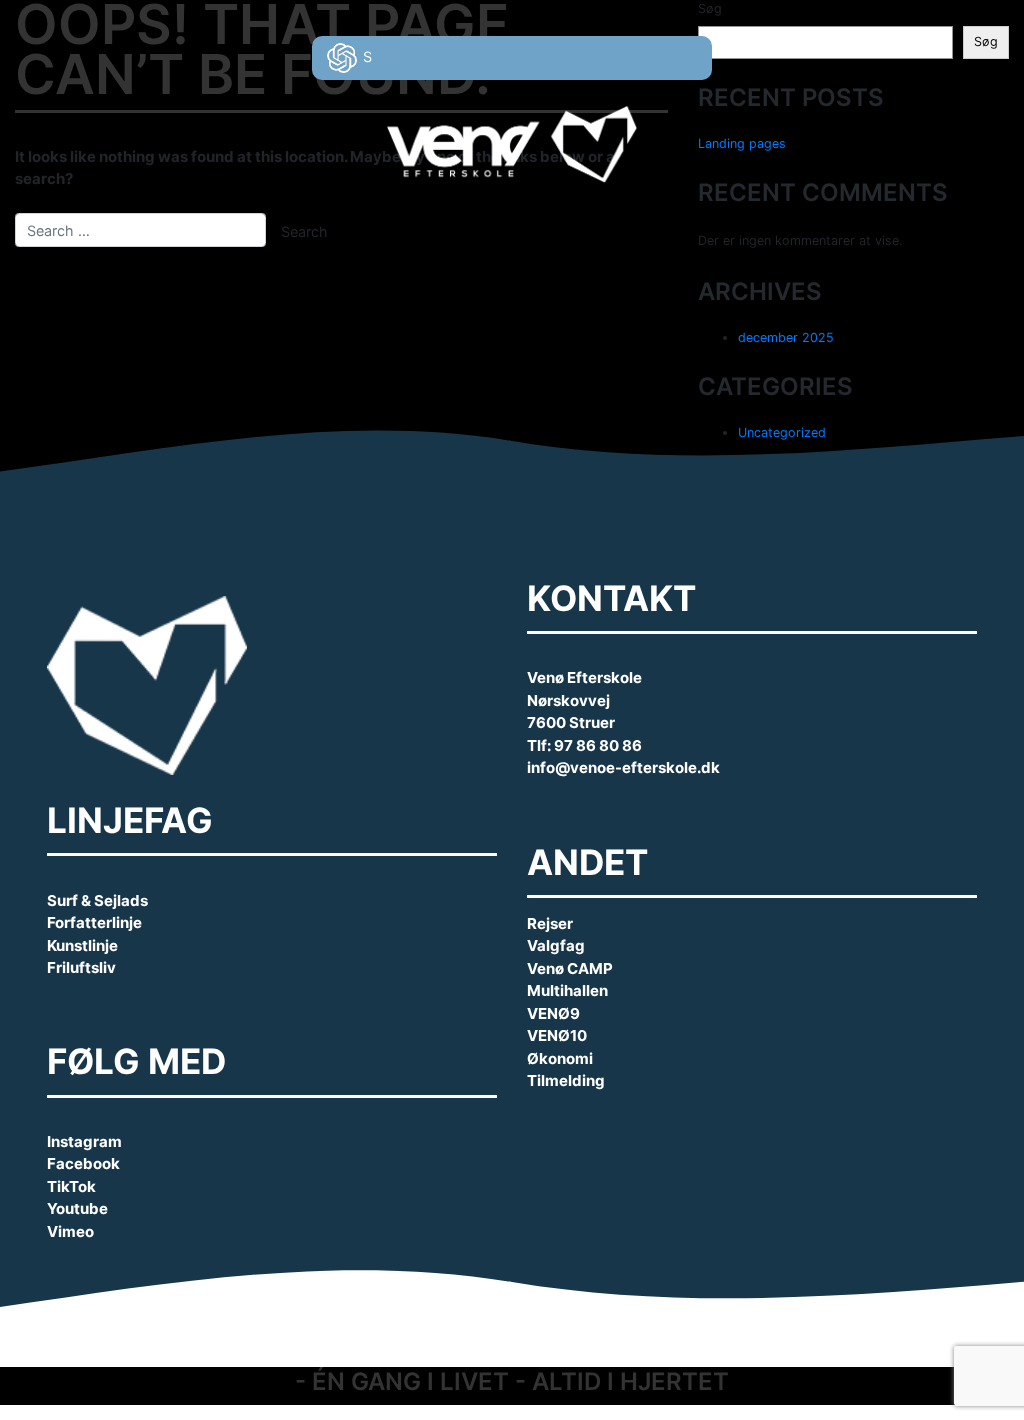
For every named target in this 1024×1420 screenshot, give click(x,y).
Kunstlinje (82, 945)
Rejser (550, 923)
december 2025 (786, 337)
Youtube (77, 1208)
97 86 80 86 (598, 745)
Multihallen (567, 990)
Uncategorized (782, 432)
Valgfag (556, 945)
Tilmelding (566, 1080)
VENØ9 (553, 1013)
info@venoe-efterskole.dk (623, 767)
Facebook (83, 1163)
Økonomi (560, 1058)
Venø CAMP (570, 968)
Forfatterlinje (94, 922)
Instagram (84, 1141)
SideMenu (969, 46)
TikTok (71, 1186)
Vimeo (70, 1231)
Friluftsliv (81, 967)
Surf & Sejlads (97, 900)
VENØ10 (557, 1035)
